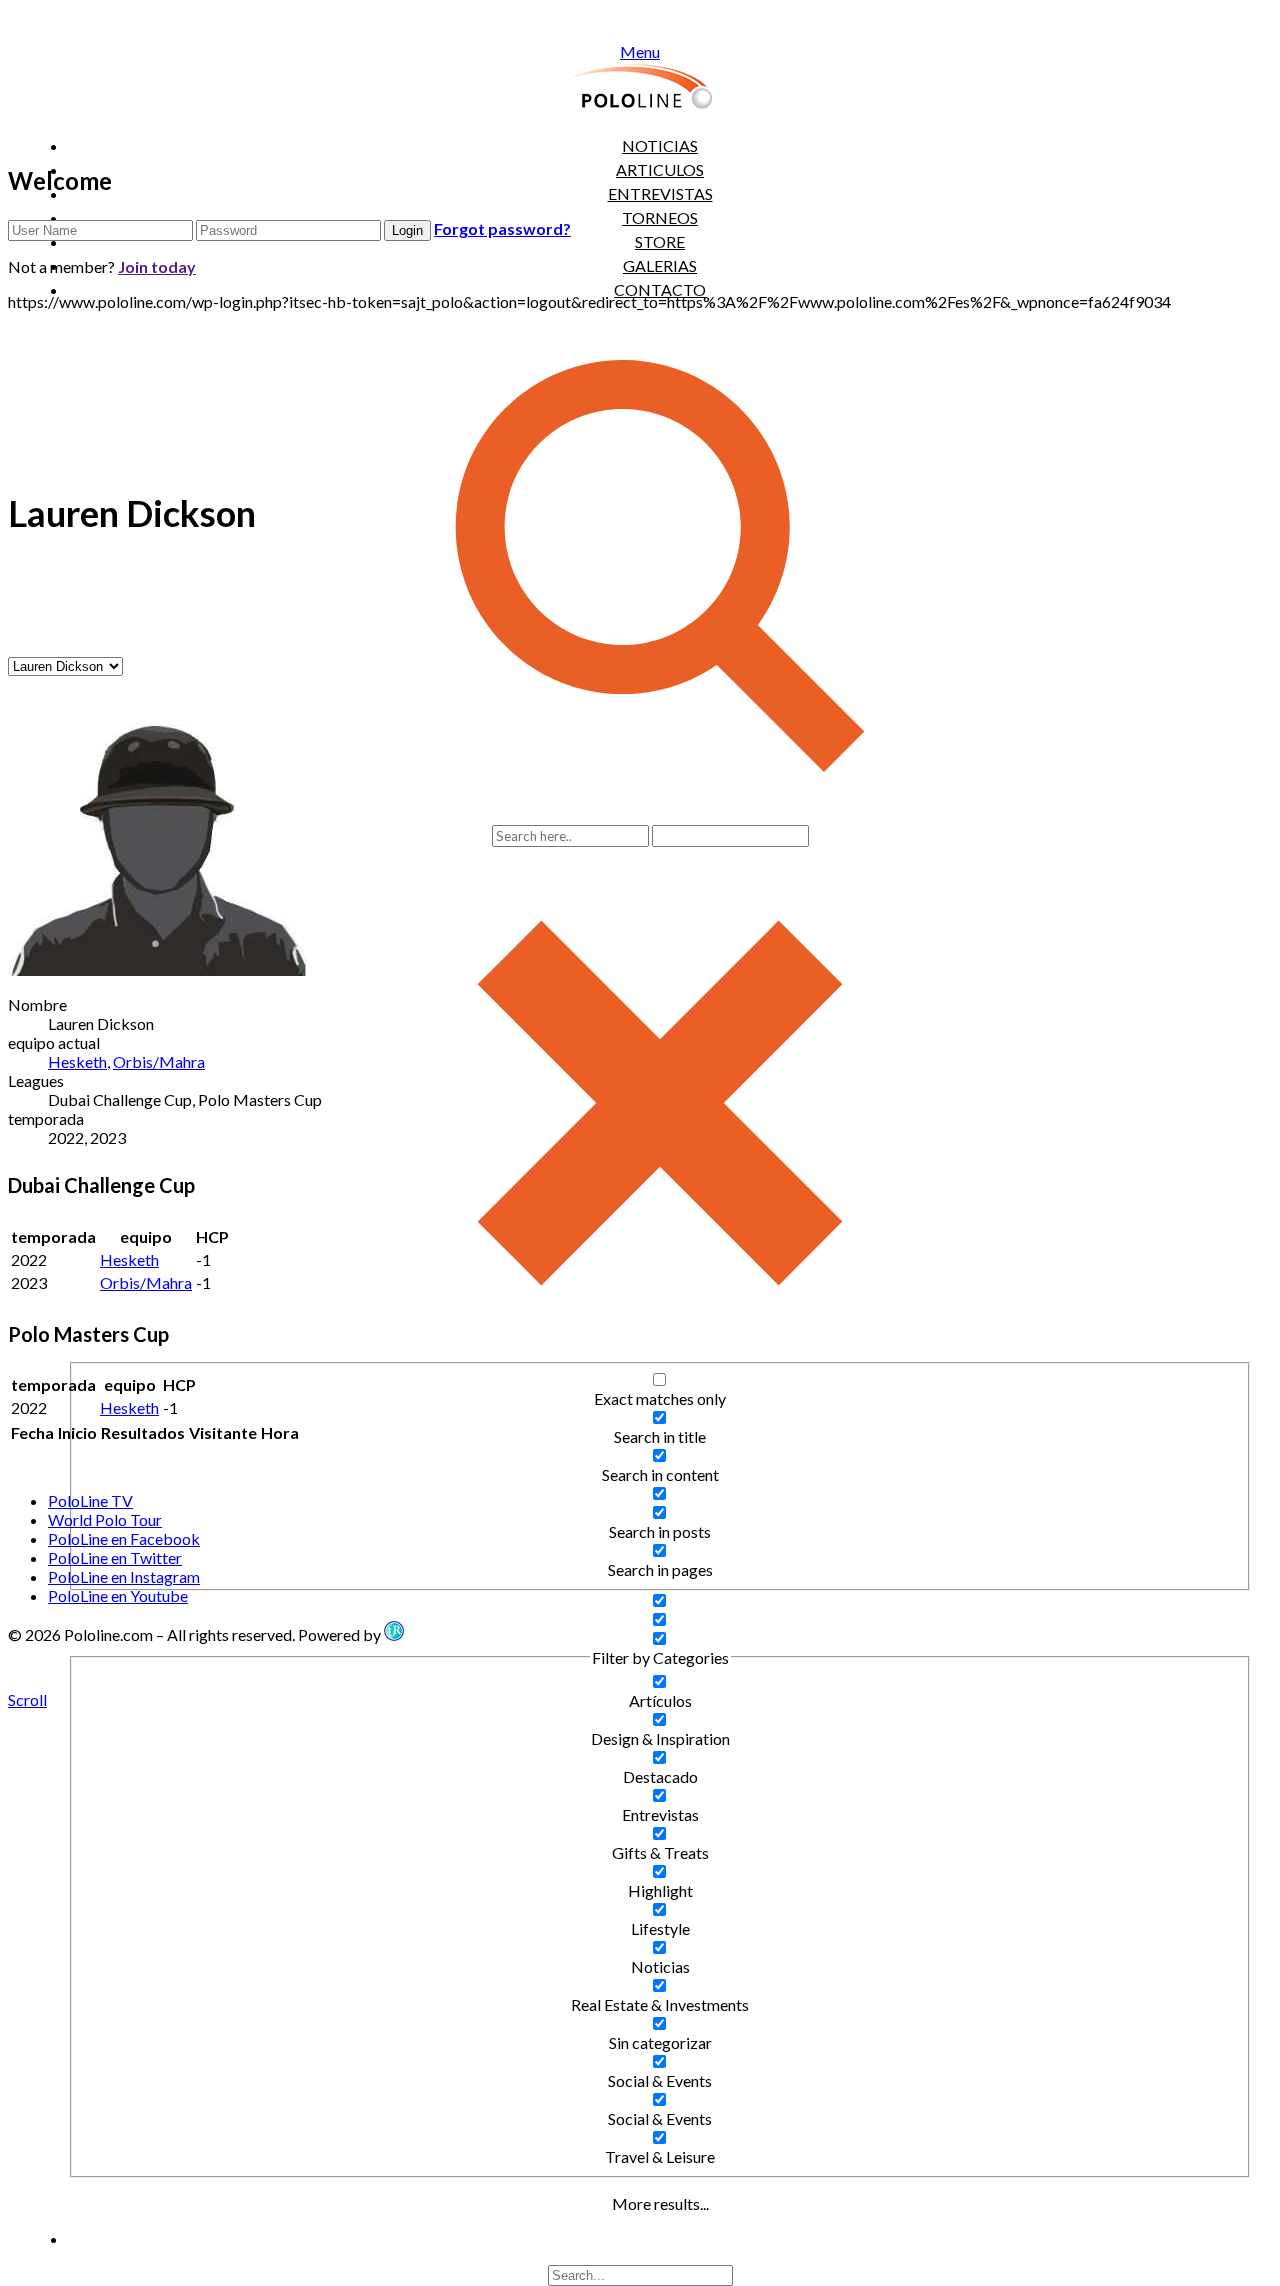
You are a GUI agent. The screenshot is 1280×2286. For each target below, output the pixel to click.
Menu (640, 51)
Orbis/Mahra (159, 1061)
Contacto (660, 289)
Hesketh (77, 1061)
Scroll (27, 1699)
